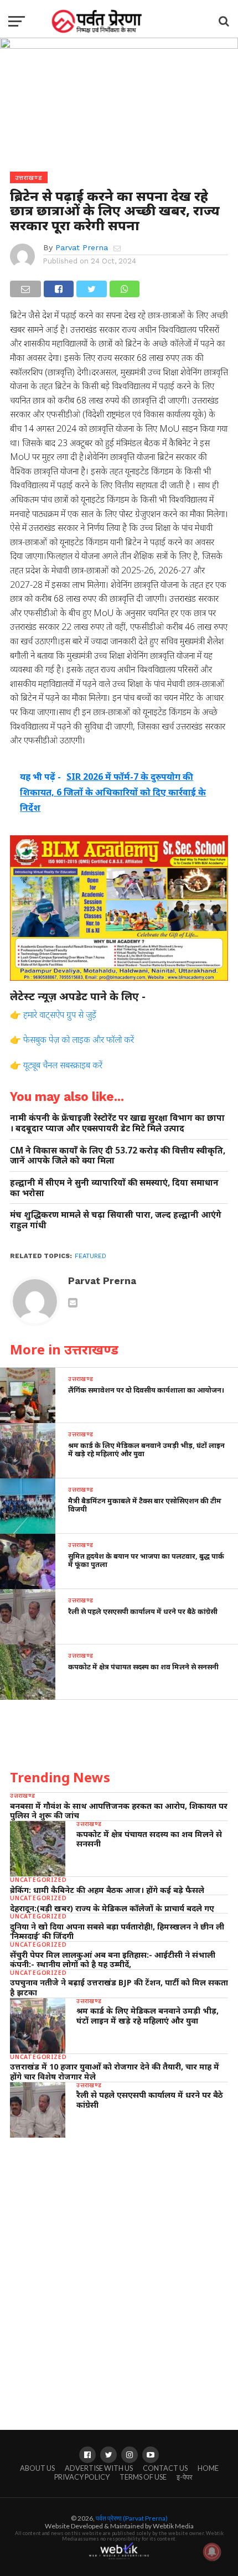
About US (37, 2468)
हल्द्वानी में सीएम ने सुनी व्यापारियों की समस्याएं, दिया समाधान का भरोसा (114, 1188)
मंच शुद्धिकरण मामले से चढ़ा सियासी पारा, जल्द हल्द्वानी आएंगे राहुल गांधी (116, 1220)
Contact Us (165, 2468)
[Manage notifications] (212, 2552)
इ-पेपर (185, 2477)
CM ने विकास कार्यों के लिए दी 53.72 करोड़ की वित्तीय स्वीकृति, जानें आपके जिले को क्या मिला (118, 1155)
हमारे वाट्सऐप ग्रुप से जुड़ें (60, 1015)
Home (208, 2468)
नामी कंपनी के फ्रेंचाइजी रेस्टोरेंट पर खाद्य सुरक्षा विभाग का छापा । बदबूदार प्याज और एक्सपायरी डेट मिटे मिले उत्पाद (117, 1123)
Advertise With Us (99, 2468)
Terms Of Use (143, 2477)
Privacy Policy (82, 2477)
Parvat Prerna (82, 247)
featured (90, 1256)
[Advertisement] (119, 2273)
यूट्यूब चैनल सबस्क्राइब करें (63, 1065)
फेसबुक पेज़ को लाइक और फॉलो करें (79, 1039)
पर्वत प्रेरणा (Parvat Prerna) (132, 2518)
